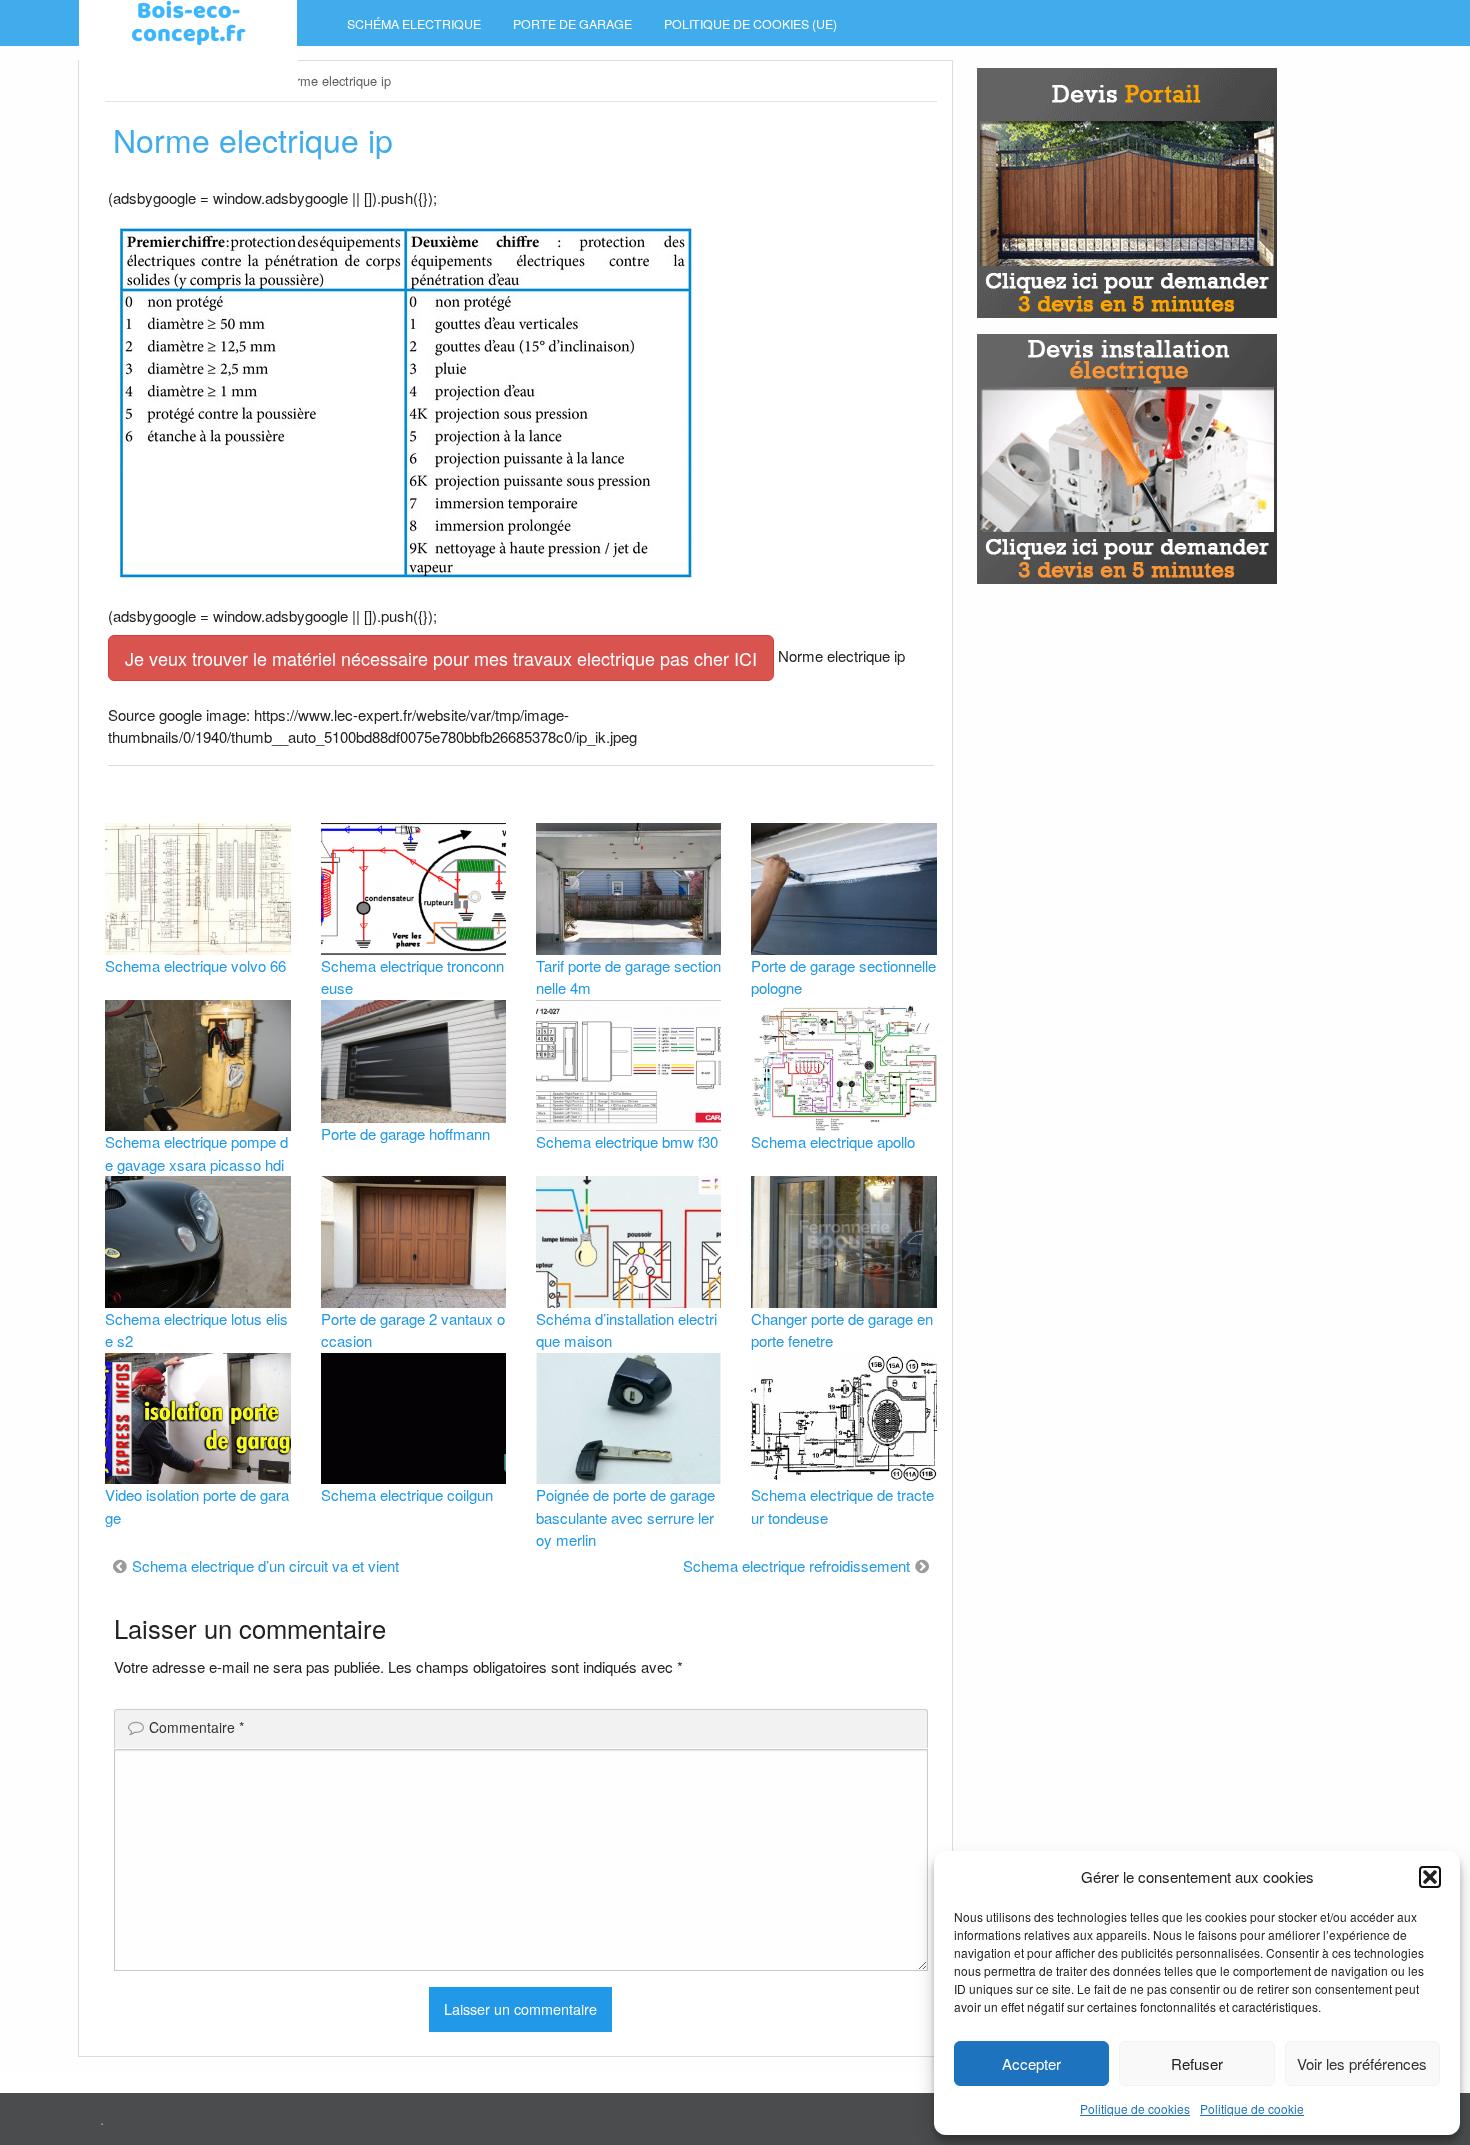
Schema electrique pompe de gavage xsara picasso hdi (196, 1153)
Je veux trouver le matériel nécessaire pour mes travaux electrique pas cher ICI (441, 658)
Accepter (1031, 2063)
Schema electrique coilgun (407, 1494)
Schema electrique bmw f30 (627, 1141)
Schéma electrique (414, 24)
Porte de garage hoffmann (405, 1133)
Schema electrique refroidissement (796, 1565)
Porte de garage (572, 24)
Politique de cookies (1135, 2108)
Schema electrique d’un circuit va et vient (265, 1565)
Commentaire (196, 1727)
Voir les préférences (1362, 2063)
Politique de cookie (1252, 2108)
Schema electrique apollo (833, 1141)
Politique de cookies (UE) (750, 24)
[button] (1430, 1877)
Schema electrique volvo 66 (195, 965)
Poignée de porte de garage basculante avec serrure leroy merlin (625, 1517)
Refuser (1197, 2063)
